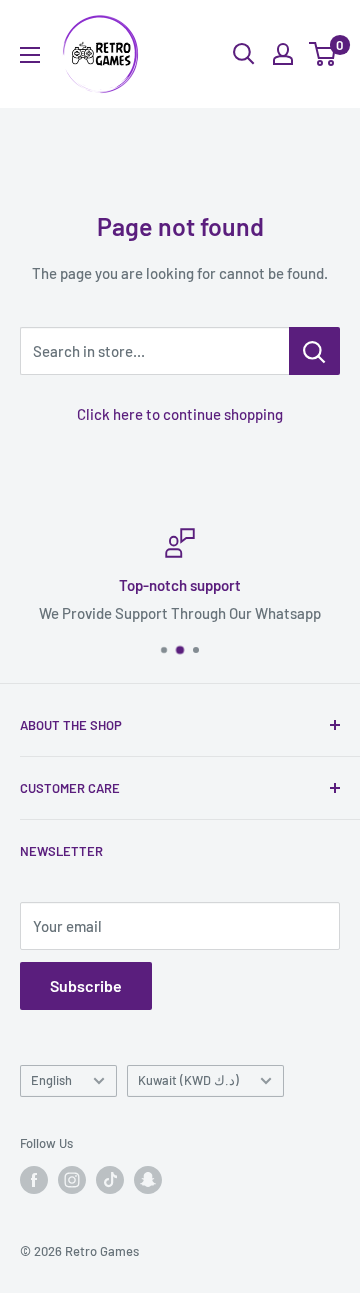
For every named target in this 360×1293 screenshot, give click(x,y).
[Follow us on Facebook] (34, 1180)
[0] (323, 54)
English (51, 1080)
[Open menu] (30, 55)
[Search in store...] (314, 351)
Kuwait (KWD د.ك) (188, 1080)
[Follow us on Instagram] (72, 1180)
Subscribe (86, 985)
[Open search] (244, 54)
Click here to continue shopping (180, 414)
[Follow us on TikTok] (110, 1180)
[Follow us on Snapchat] (148, 1180)
